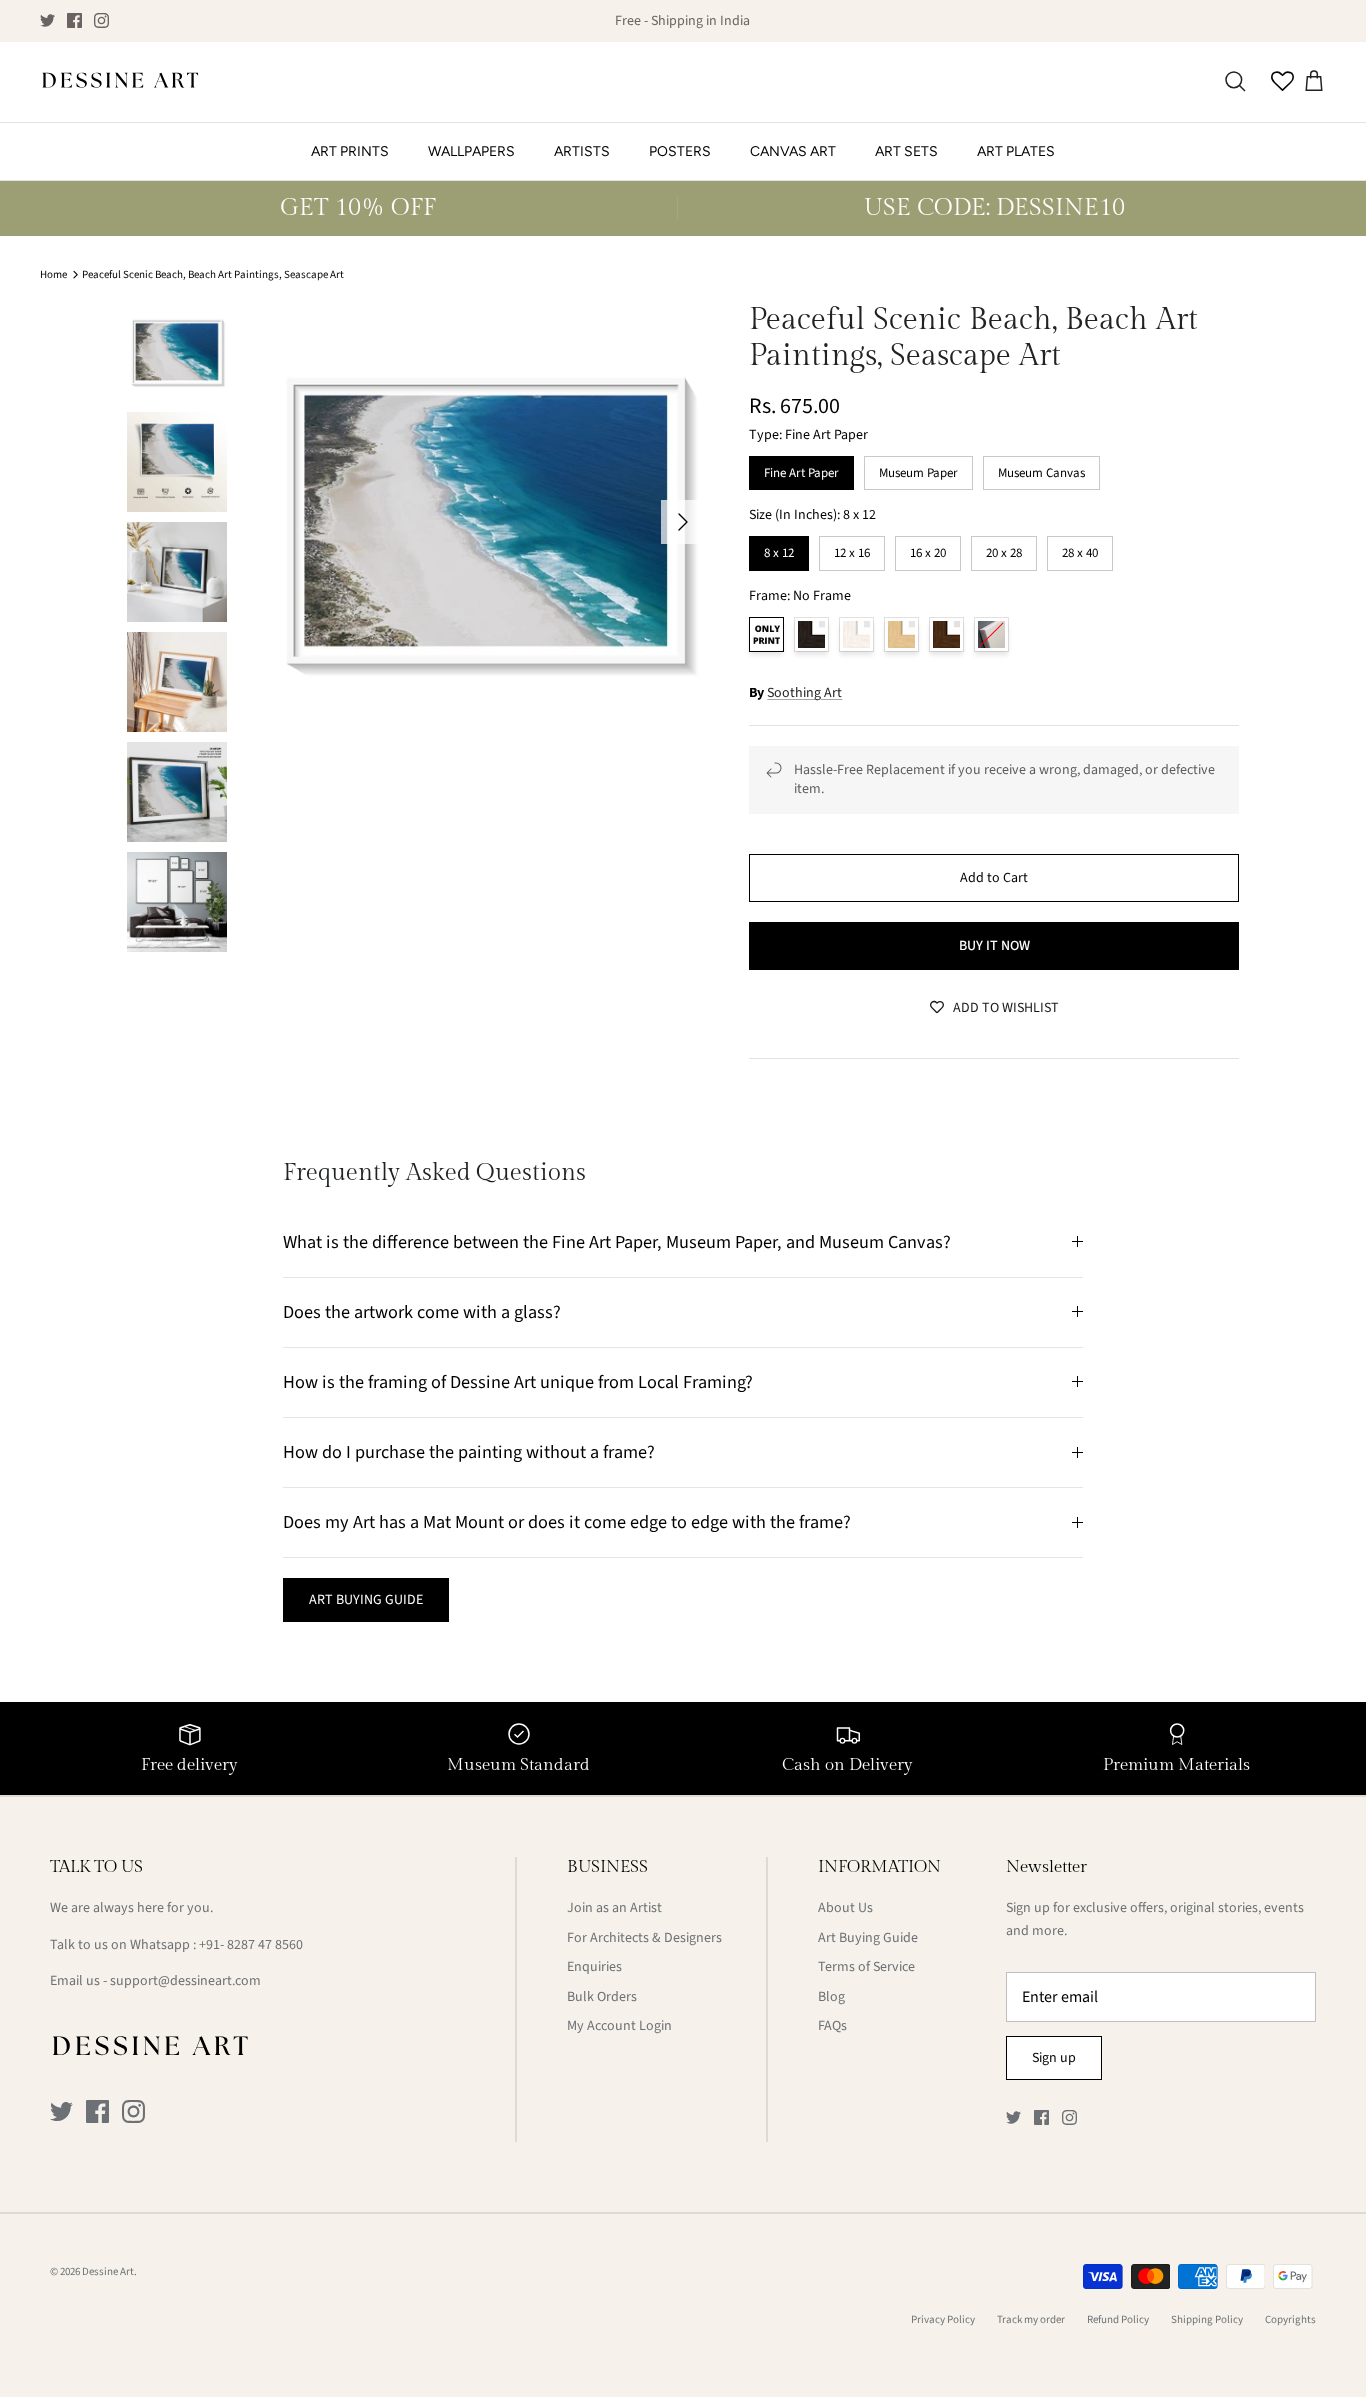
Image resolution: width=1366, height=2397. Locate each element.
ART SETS (906, 151)
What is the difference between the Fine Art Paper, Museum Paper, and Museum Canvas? (617, 1242)
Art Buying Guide (868, 1938)
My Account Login (619, 2026)
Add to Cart (994, 878)
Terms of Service (866, 1967)
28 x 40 (1080, 549)
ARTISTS (582, 151)
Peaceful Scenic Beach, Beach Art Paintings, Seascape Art (213, 274)
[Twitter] (47, 20)
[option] (486, 521)
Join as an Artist (614, 1908)
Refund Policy (1118, 2319)
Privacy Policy (943, 2319)
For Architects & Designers (644, 1938)
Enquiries (594, 1967)
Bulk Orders (602, 1997)
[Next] (683, 522)
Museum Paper (919, 469)
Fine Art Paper (801, 469)
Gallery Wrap (991, 634)
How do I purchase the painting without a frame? (469, 1452)
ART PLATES (1016, 151)
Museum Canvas (1041, 469)
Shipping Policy (1207, 2319)
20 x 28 (1004, 549)
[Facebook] (74, 20)
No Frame (766, 634)
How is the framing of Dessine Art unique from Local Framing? (518, 1382)
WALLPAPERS (471, 151)
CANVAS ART (793, 151)
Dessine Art (108, 2271)
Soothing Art (804, 693)
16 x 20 (928, 549)
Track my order (1031, 2319)
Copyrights (1290, 2319)
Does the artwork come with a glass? (422, 1312)
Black (811, 634)
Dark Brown (946, 634)
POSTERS (680, 151)
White (856, 634)
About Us (845, 1908)
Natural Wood (901, 634)
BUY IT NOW (994, 946)
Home (53, 274)
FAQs (832, 2026)
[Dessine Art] (120, 82)
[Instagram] (101, 20)
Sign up (1054, 2058)
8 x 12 (779, 549)
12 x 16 (852, 549)
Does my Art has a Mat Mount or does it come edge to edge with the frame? (567, 1522)
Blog (831, 1997)
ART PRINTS (350, 151)
